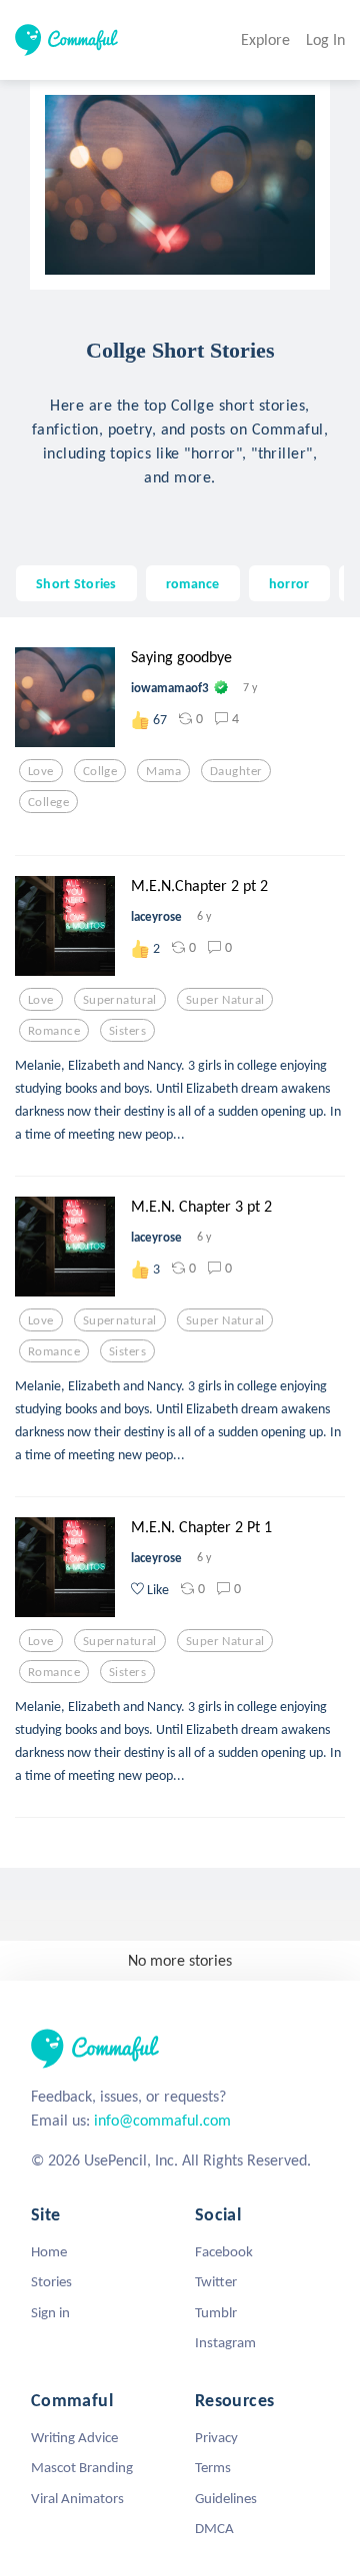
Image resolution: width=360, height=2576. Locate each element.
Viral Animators (77, 2498)
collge (100, 771)
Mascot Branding (82, 2467)
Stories (51, 2281)
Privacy (216, 2437)
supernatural (120, 1000)
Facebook (224, 2251)
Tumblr (216, 2312)
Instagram (225, 2342)
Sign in (50, 2312)
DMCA (214, 2528)
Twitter (216, 2281)
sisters (127, 1031)
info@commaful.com (162, 2120)
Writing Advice (74, 2437)
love (41, 771)
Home (49, 2251)
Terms (213, 2467)
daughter (236, 771)
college (48, 802)
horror (289, 583)
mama (163, 771)
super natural (225, 1000)
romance (193, 583)
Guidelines (226, 2498)
